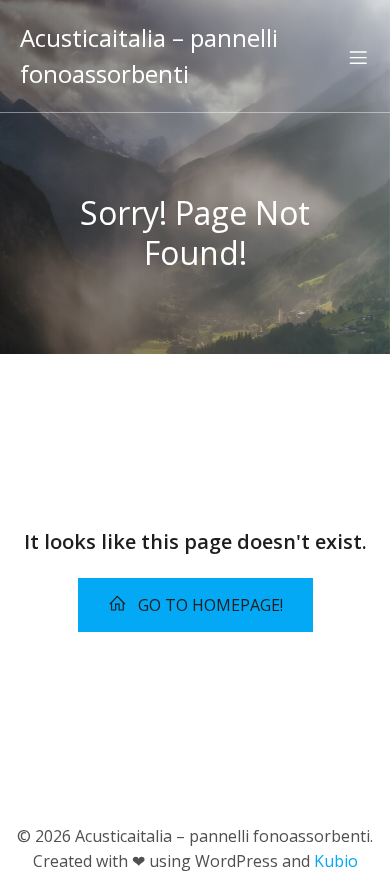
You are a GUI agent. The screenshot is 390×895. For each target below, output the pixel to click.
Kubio (336, 861)
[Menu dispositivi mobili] (358, 57)
